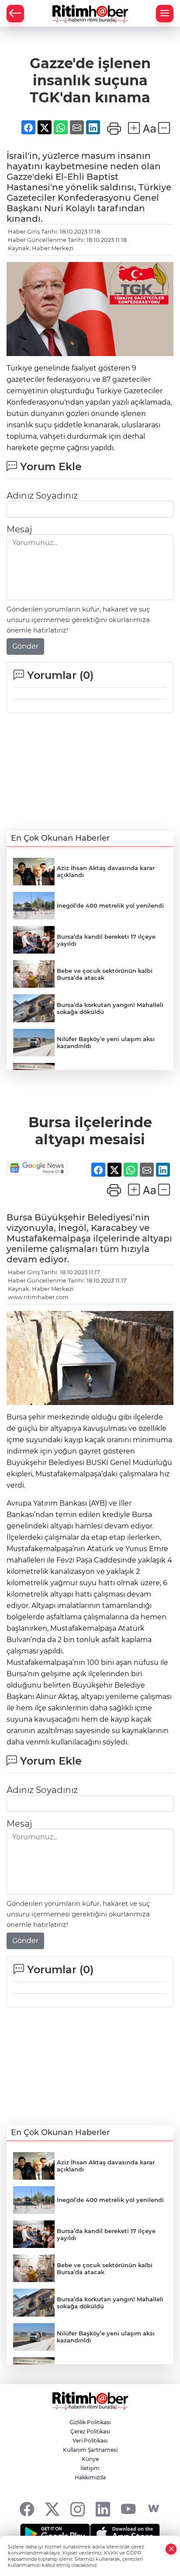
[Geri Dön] (15, 14)
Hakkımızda (90, 2477)
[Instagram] (78, 2509)
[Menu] (165, 14)
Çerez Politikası (90, 2431)
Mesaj (19, 529)
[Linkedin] (103, 2509)
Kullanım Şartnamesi (90, 2450)
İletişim (90, 2468)
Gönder (25, 646)
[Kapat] (171, 2549)
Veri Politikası (90, 2441)
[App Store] (125, 2534)
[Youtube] (128, 2509)
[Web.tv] (154, 2509)
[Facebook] (27, 2509)
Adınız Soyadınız (42, 496)
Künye (90, 2459)
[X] (52, 2509)
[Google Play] (55, 2534)
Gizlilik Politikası (90, 2422)
